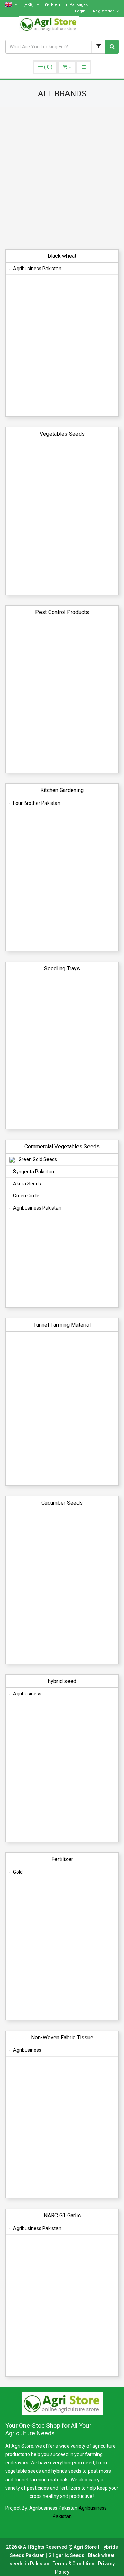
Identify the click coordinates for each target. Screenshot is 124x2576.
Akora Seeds (27, 1184)
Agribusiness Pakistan (37, 269)
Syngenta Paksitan (34, 1172)
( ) (48, 67)
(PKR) (29, 5)
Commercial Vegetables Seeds (62, 1146)
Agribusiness (27, 1694)
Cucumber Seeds (62, 1503)
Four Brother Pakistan (37, 803)
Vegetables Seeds (62, 434)
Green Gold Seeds (38, 1159)
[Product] (98, 47)
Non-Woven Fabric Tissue (62, 2037)
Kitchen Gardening (62, 790)
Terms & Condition (74, 2564)
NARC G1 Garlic (62, 2215)
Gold (18, 1872)
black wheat (62, 256)
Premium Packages (69, 5)
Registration (104, 11)
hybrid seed (62, 1681)
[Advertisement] (62, 173)
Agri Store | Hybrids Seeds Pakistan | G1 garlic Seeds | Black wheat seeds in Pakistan (64, 2555)
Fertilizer (62, 1859)
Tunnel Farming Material (62, 1325)
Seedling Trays (62, 969)
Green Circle (26, 1196)
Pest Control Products (62, 612)
